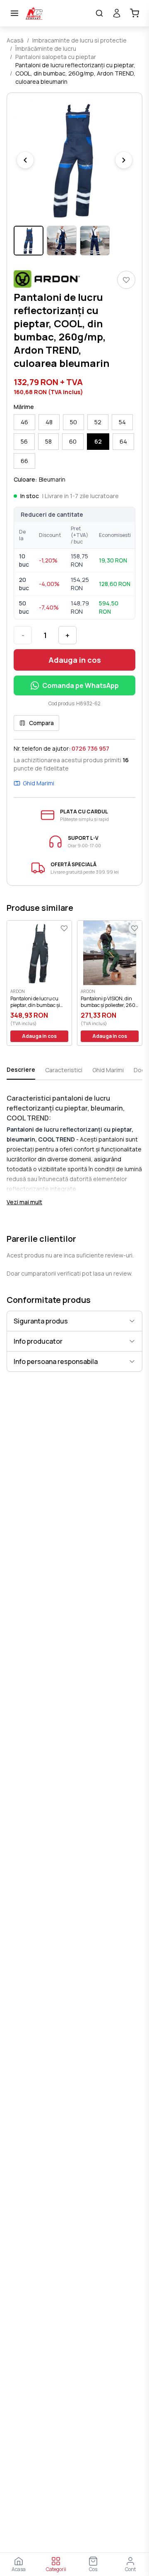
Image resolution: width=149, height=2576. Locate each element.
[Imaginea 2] (62, 241)
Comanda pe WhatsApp (81, 685)
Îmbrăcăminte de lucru (46, 48)
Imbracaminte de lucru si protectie (79, 40)
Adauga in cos (75, 660)
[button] (74, 160)
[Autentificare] (117, 13)
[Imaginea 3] (95, 241)
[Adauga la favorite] (126, 280)
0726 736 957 (90, 748)
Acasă (15, 40)
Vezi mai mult (24, 1202)
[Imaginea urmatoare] (124, 160)
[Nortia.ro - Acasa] (57, 13)
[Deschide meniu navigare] (14, 13)
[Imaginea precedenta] (25, 160)
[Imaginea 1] (29, 241)
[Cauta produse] (99, 13)
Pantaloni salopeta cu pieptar (56, 57)
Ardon (18, 991)
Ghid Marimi (38, 783)
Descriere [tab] (21, 1069)
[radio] (24, 422)
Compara (41, 723)
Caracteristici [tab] (64, 1070)
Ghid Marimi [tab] (108, 1070)
